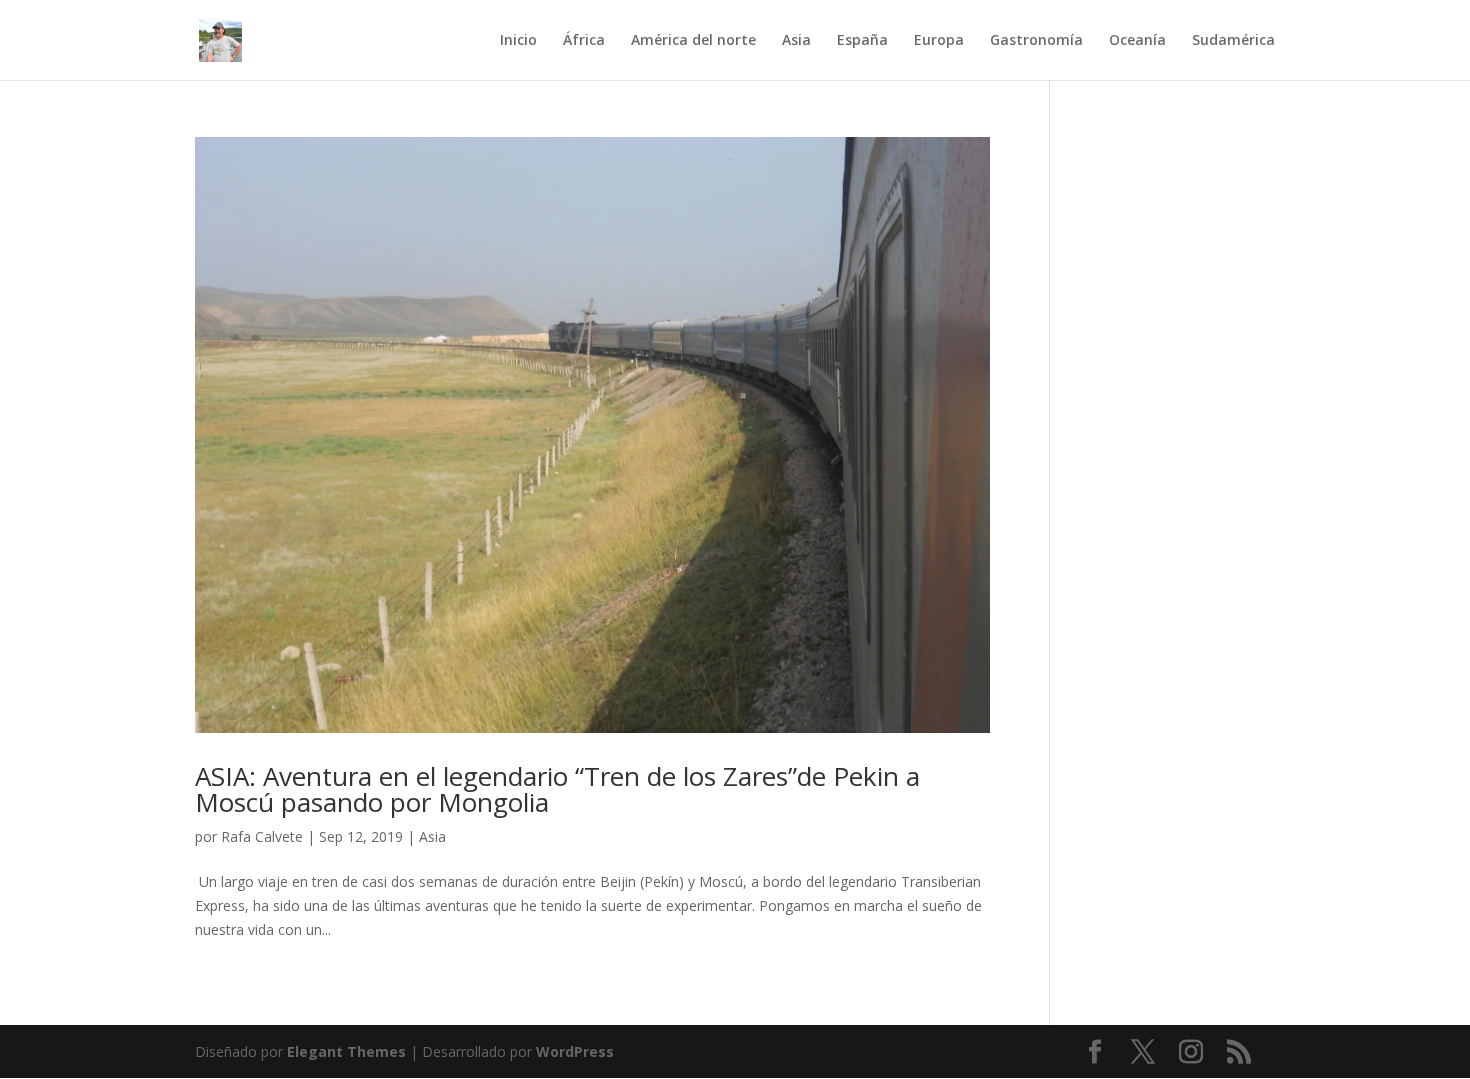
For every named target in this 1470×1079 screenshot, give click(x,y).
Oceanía (1137, 41)
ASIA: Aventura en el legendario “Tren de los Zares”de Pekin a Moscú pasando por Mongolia (557, 789)
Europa (939, 41)
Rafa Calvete (262, 836)
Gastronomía (1036, 41)
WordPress (575, 1051)
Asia (796, 41)
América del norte (693, 41)
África (584, 41)
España (862, 41)
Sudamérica (1233, 41)
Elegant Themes (346, 1051)
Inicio (518, 41)
